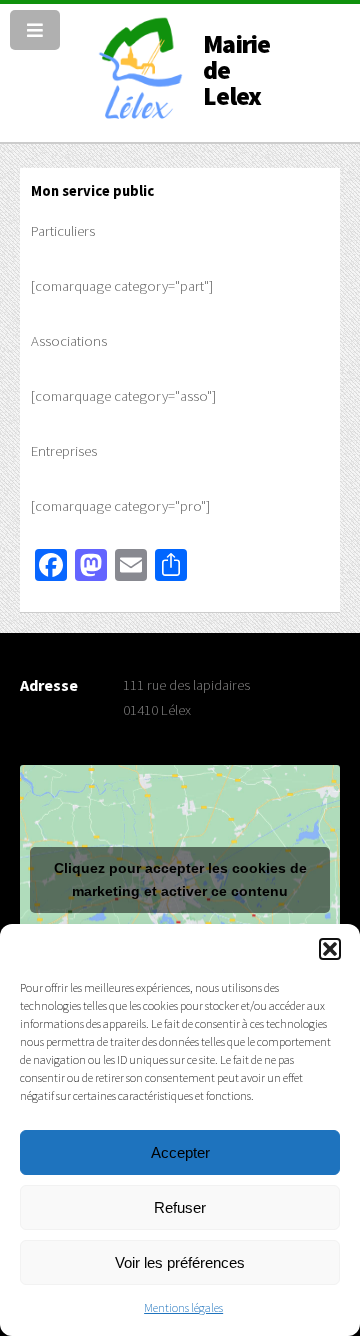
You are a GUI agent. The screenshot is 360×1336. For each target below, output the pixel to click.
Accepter (180, 1152)
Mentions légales (183, 1307)
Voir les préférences (180, 1262)
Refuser (180, 1207)
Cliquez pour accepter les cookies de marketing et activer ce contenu (180, 879)
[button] (330, 949)
